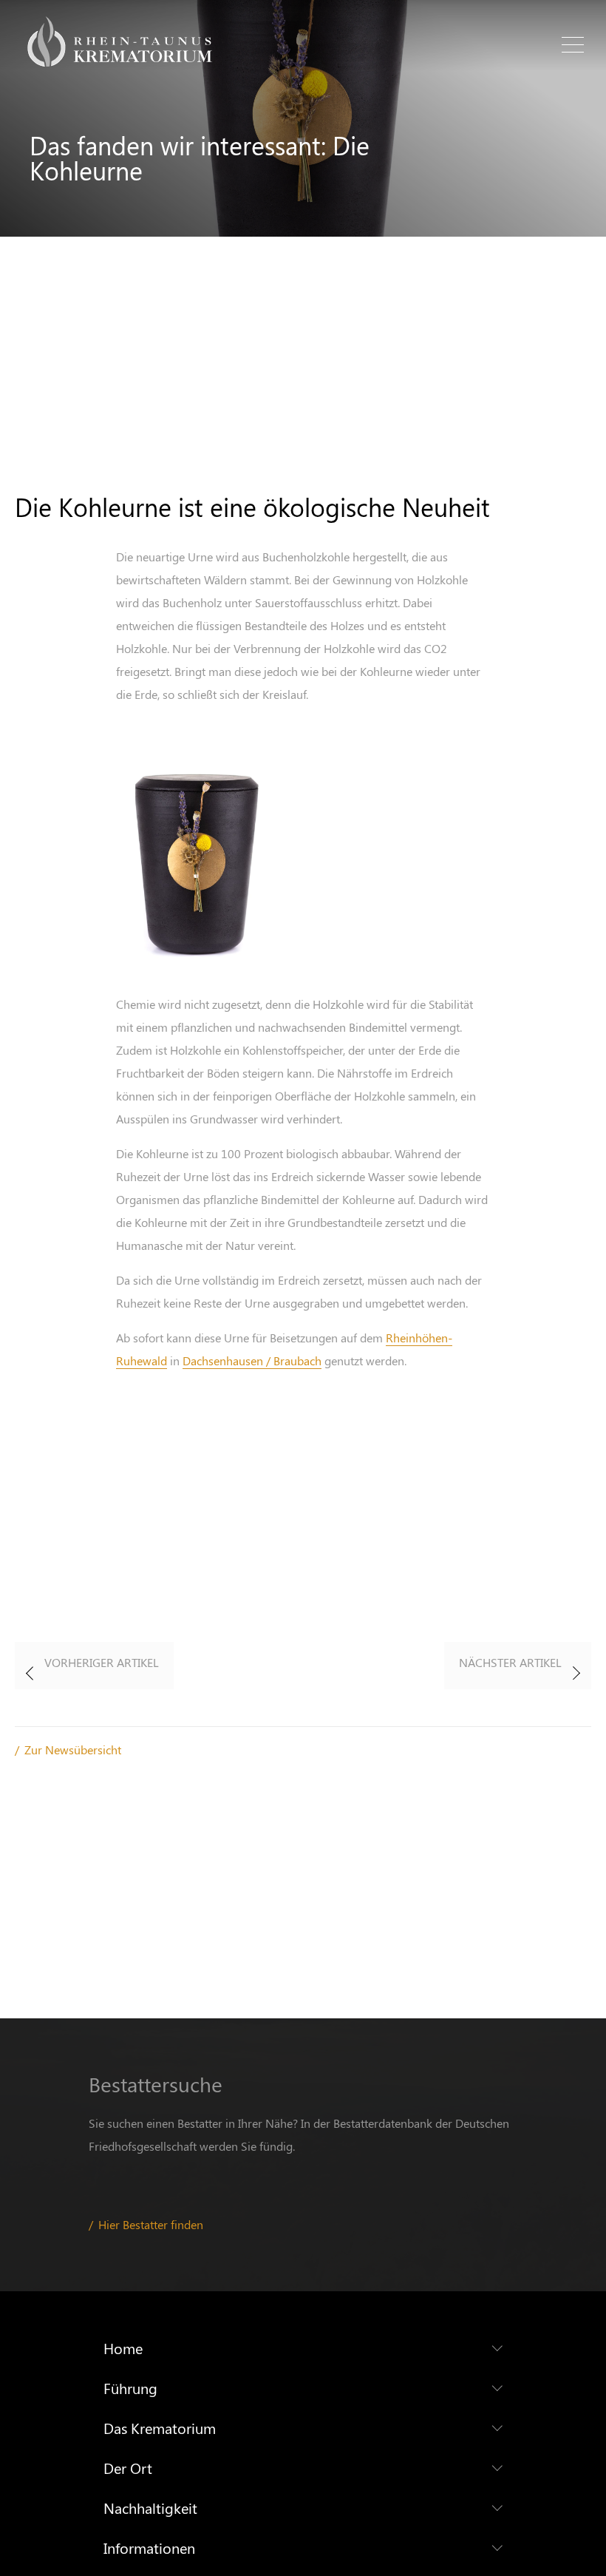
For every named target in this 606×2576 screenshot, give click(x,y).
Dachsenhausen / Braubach (252, 1360)
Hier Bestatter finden (151, 2224)
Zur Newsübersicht (73, 1750)
